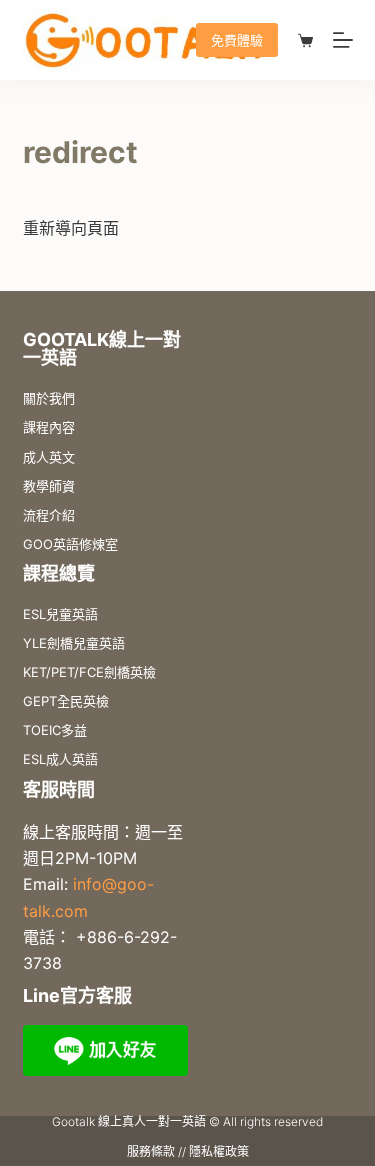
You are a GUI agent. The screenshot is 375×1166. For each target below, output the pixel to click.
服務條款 (151, 1151)
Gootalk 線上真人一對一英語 (129, 1121)
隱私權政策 (219, 1151)
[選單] (343, 40)
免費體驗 (237, 40)
